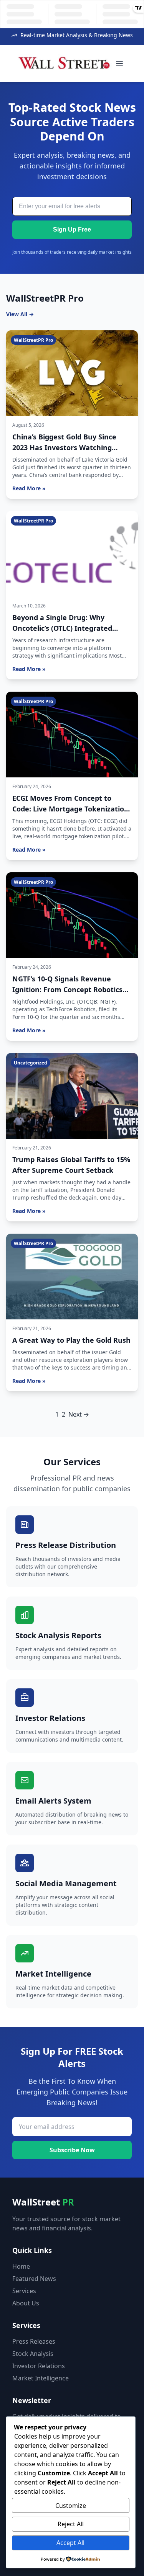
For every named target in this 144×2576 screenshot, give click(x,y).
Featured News (34, 2279)
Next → (79, 1414)
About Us (26, 2303)
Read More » (29, 488)
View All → (20, 314)
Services (24, 2291)
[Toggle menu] (119, 64)
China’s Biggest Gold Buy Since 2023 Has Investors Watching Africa (64, 447)
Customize (71, 2506)
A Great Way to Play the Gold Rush (71, 1340)
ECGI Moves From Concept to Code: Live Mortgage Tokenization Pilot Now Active (70, 809)
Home (21, 2266)
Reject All (71, 2524)
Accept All (70, 2543)
